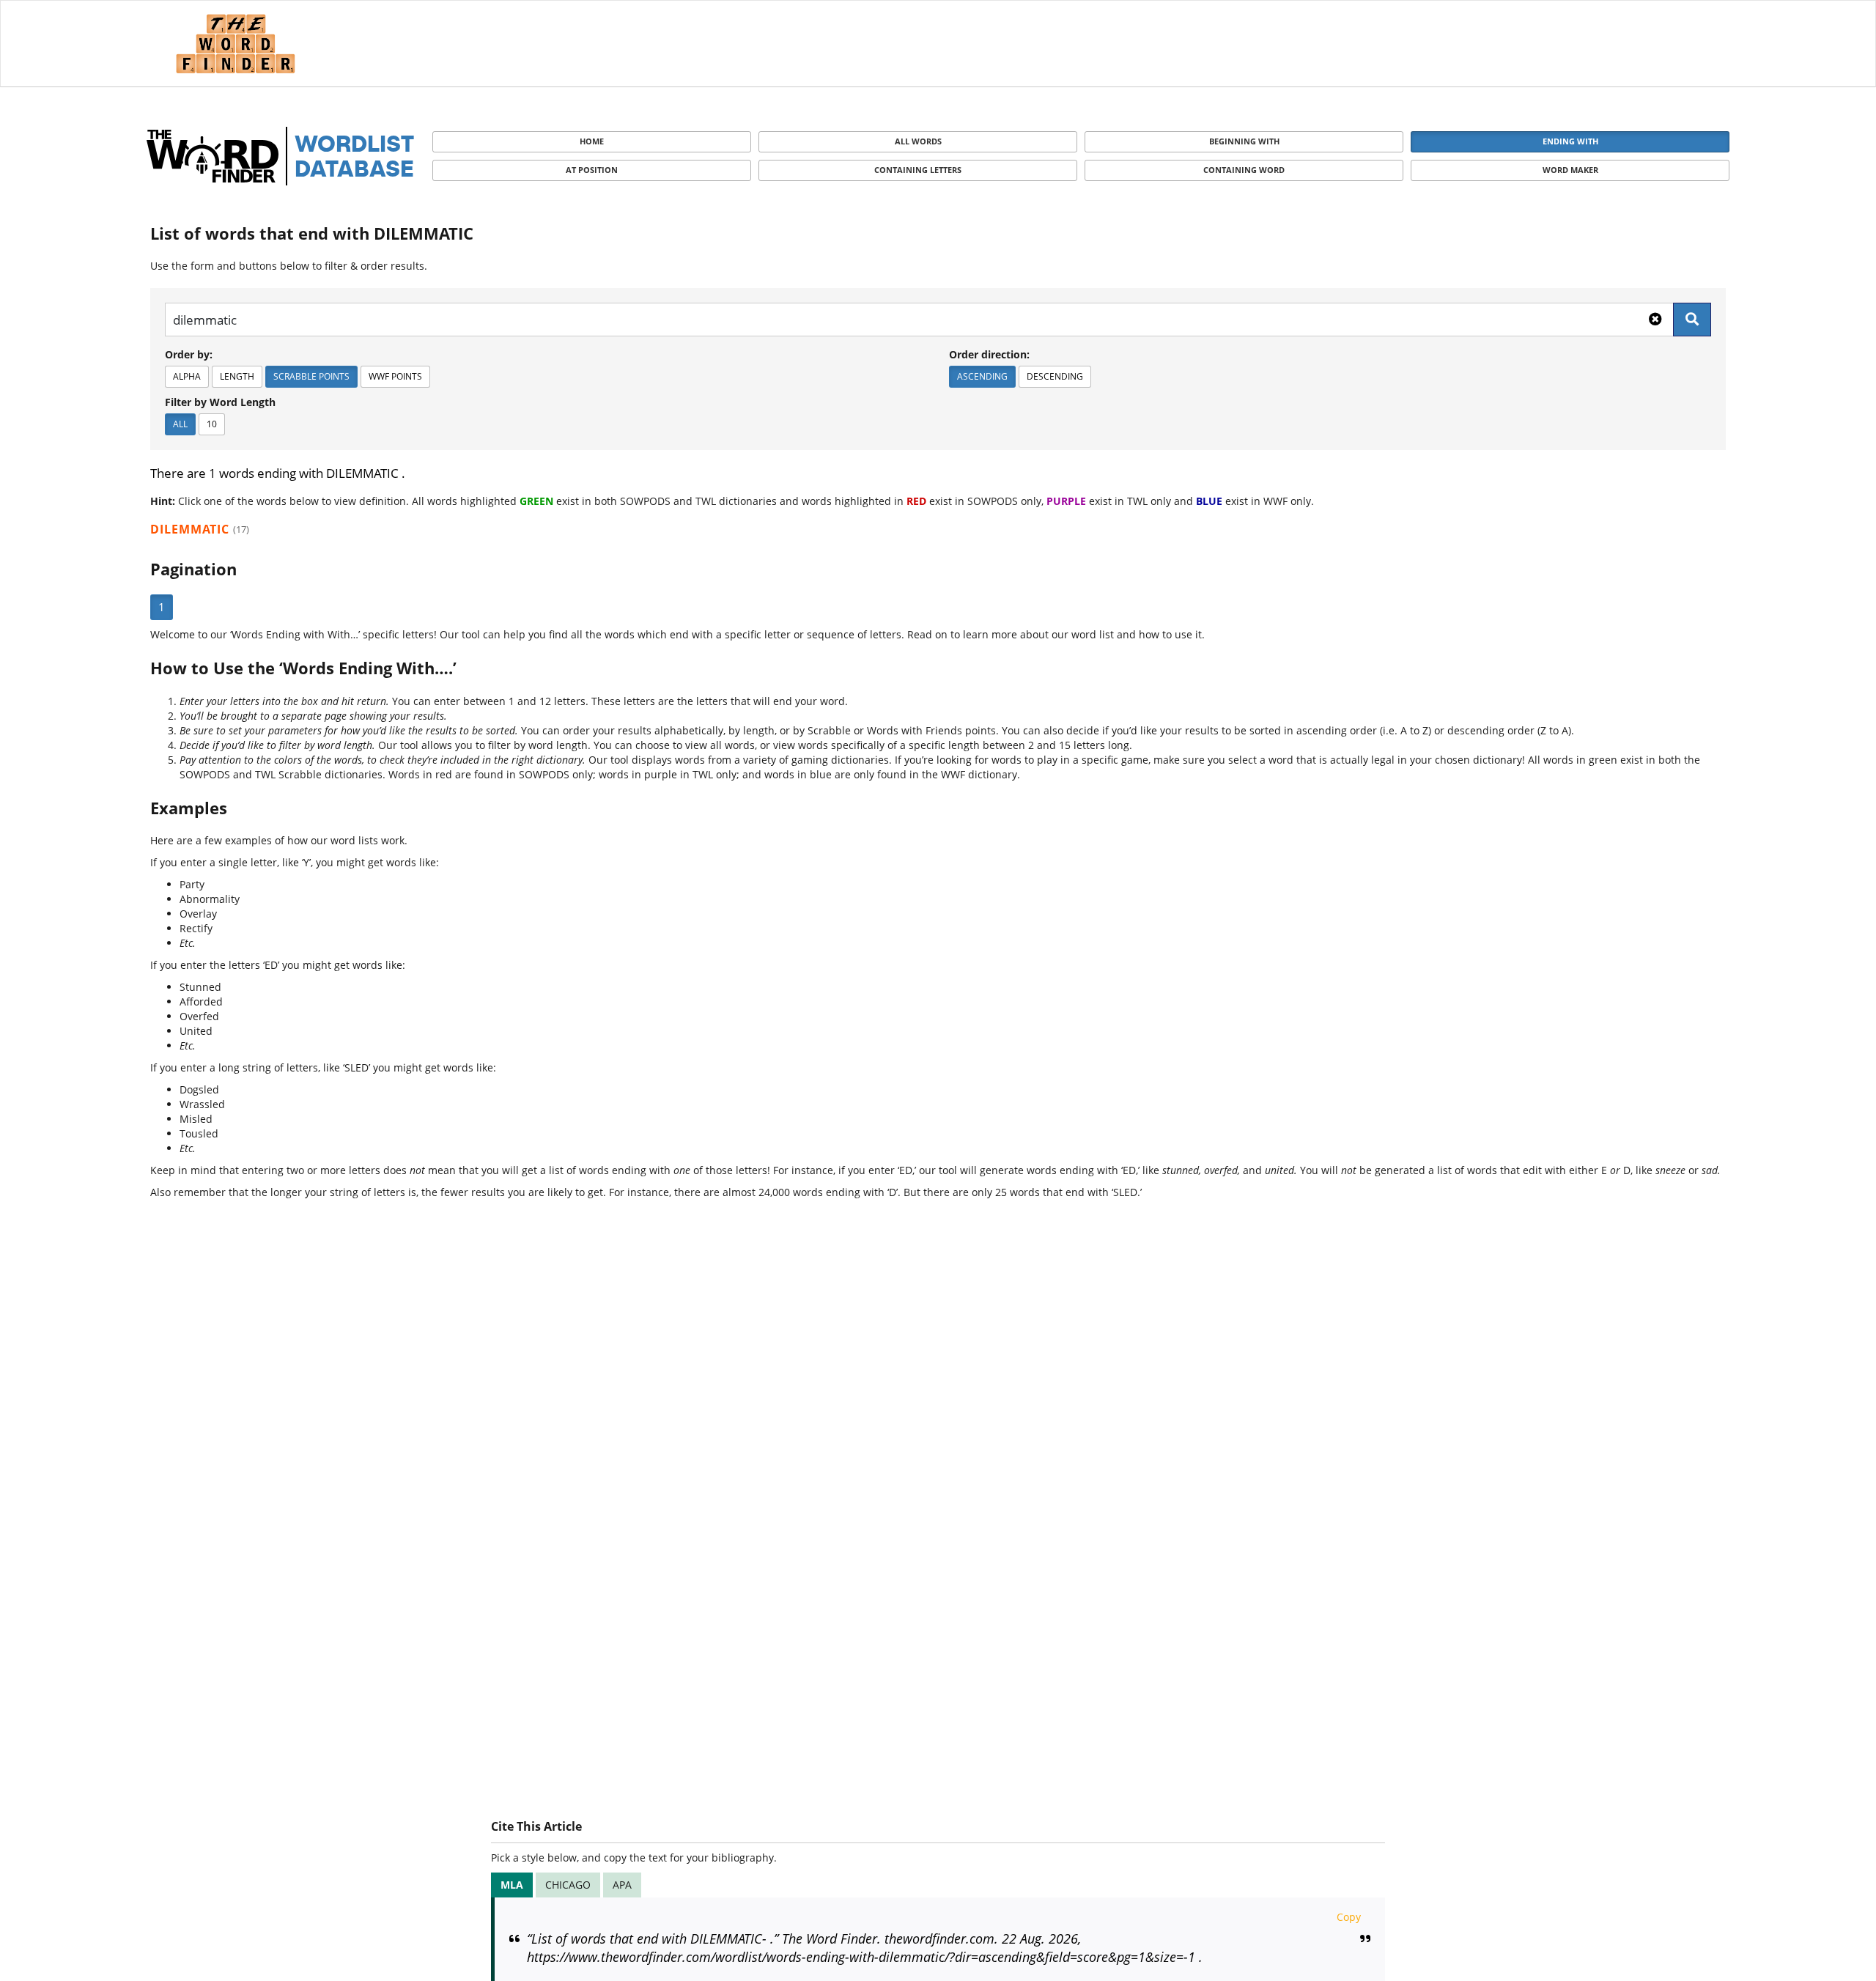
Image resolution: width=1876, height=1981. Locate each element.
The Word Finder (235, 44)
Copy (1349, 1917)
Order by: (189, 354)
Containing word (1244, 170)
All (180, 424)
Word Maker (1570, 170)
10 (212, 424)
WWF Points (395, 376)
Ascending (982, 376)
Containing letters (918, 170)
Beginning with (1244, 141)
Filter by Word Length (220, 402)
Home (592, 141)
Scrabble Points (311, 376)
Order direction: (989, 354)
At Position (592, 170)
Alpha (187, 376)
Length (237, 376)
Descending (1055, 376)
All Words (918, 141)
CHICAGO (568, 1885)
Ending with (1570, 141)
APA (622, 1885)
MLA (512, 1885)
